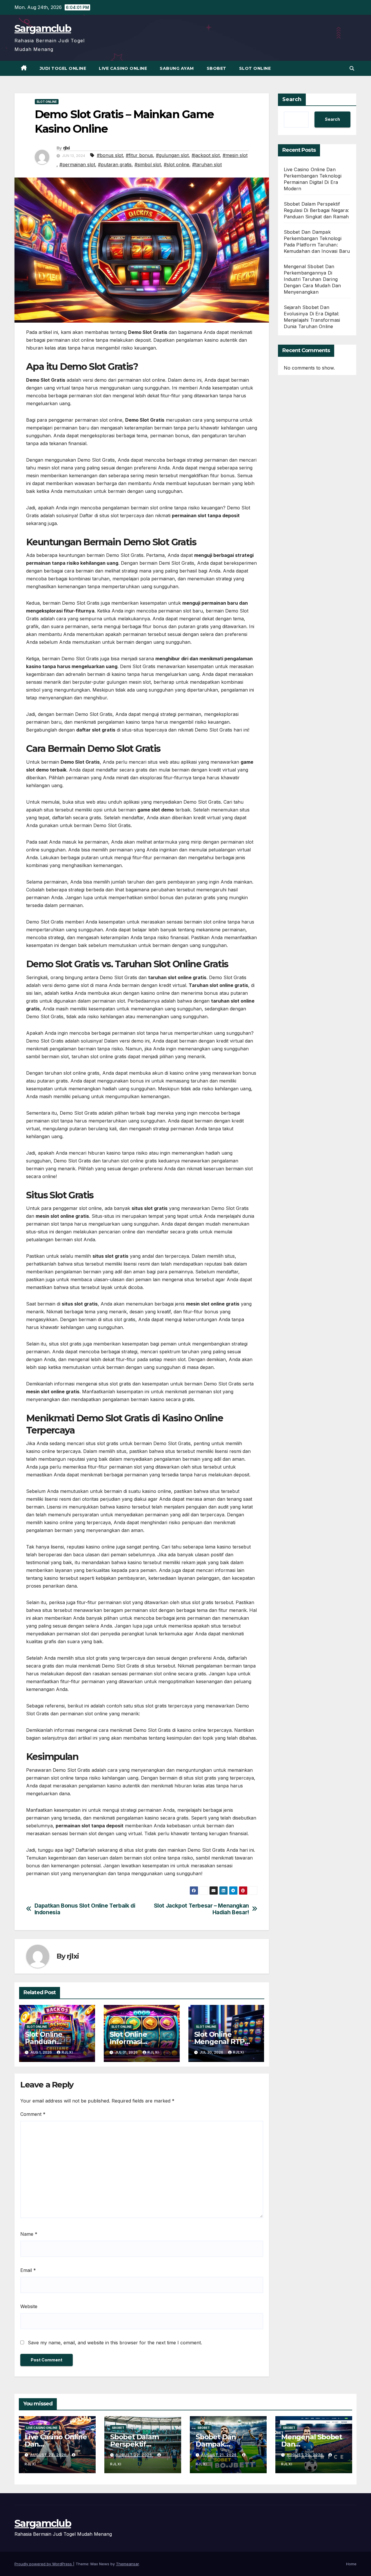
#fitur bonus (139, 155)
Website (29, 2306)
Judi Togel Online (63, 68)
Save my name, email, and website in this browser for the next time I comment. (115, 2343)
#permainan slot (77, 164)
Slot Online (255, 68)
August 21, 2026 (220, 2455)
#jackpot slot (206, 155)
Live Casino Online (123, 68)
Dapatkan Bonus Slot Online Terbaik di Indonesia (85, 1909)
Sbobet (217, 68)
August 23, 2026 (49, 2455)
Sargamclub (43, 28)
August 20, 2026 (305, 2455)
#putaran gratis (115, 164)
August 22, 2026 (134, 2455)
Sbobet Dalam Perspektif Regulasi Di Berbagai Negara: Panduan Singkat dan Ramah (317, 210)
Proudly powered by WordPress (44, 2564)
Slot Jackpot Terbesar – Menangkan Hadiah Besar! (201, 1909)
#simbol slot (148, 164)
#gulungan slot (172, 155)
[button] (352, 68)
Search (292, 99)
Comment (33, 2114)
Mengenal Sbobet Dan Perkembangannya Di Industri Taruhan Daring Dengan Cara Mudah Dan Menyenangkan (312, 279)
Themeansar (127, 2564)
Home (351, 2564)
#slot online (177, 164)
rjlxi (67, 148)
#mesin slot (235, 155)
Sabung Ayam (177, 68)
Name (29, 2234)
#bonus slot (110, 155)
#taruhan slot (207, 164)
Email (28, 2270)
